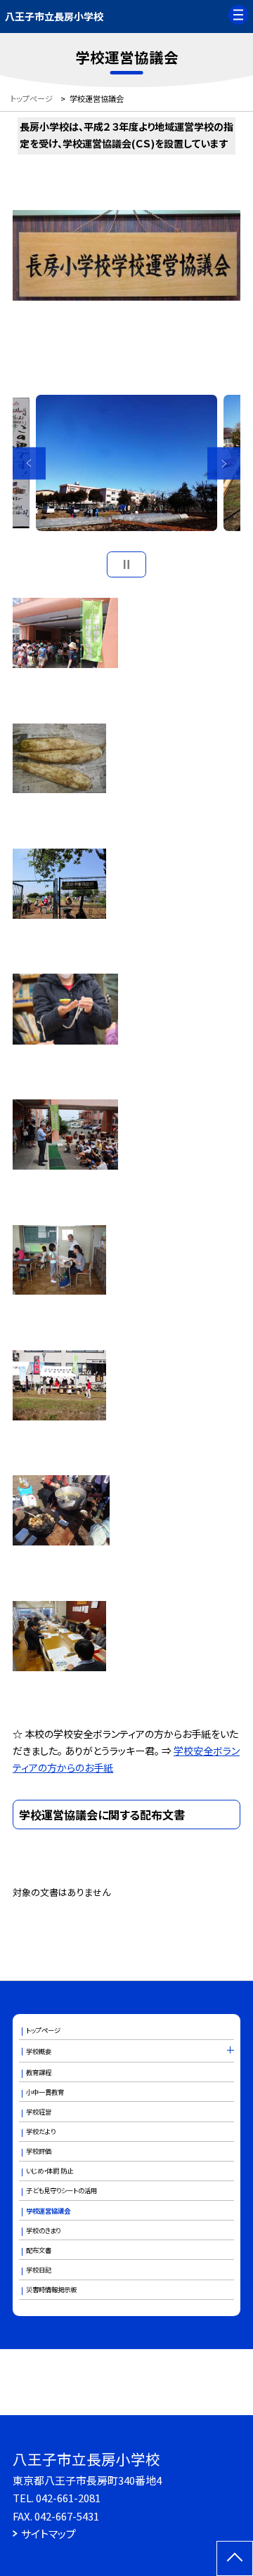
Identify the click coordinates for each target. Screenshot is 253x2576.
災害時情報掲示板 (51, 2289)
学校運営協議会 (48, 2211)
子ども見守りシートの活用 (61, 2190)
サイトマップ (48, 2533)
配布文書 (39, 2250)
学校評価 (39, 2151)
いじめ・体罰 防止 (50, 2171)
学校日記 (39, 2270)
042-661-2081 (68, 2498)
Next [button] (224, 463)
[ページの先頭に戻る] (235, 2558)
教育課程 (39, 2072)
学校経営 (39, 2112)
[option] (126, 463)
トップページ (43, 2030)
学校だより (41, 2131)
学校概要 (39, 2051)
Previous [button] (29, 463)
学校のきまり (43, 2230)
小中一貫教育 (45, 2092)
